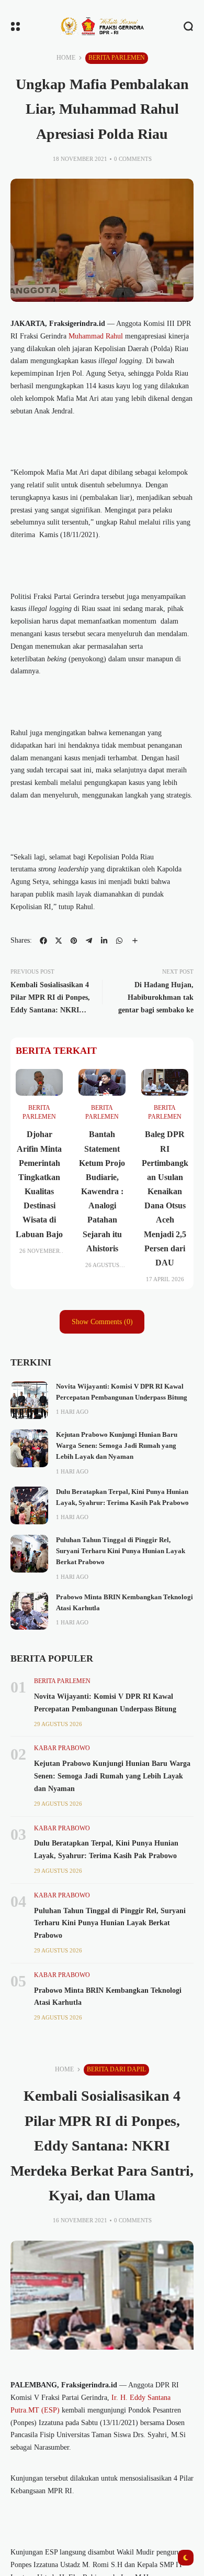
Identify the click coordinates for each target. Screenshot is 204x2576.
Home (66, 58)
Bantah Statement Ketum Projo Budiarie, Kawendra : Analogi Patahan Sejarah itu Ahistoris (102, 1191)
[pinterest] (74, 941)
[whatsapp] (119, 941)
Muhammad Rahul (96, 336)
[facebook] (43, 941)
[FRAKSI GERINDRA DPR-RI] (102, 26)
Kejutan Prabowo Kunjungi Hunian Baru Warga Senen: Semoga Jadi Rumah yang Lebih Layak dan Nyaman (117, 1446)
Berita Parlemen (117, 58)
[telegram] (89, 941)
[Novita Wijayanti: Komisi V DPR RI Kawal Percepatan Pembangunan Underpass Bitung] (29, 1400)
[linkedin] (104, 941)
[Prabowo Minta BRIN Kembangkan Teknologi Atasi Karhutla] (29, 1611)
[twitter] (59, 941)
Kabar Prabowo (62, 1748)
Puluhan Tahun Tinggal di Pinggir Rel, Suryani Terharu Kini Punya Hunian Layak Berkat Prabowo (121, 1551)
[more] (135, 941)
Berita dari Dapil (116, 2069)
